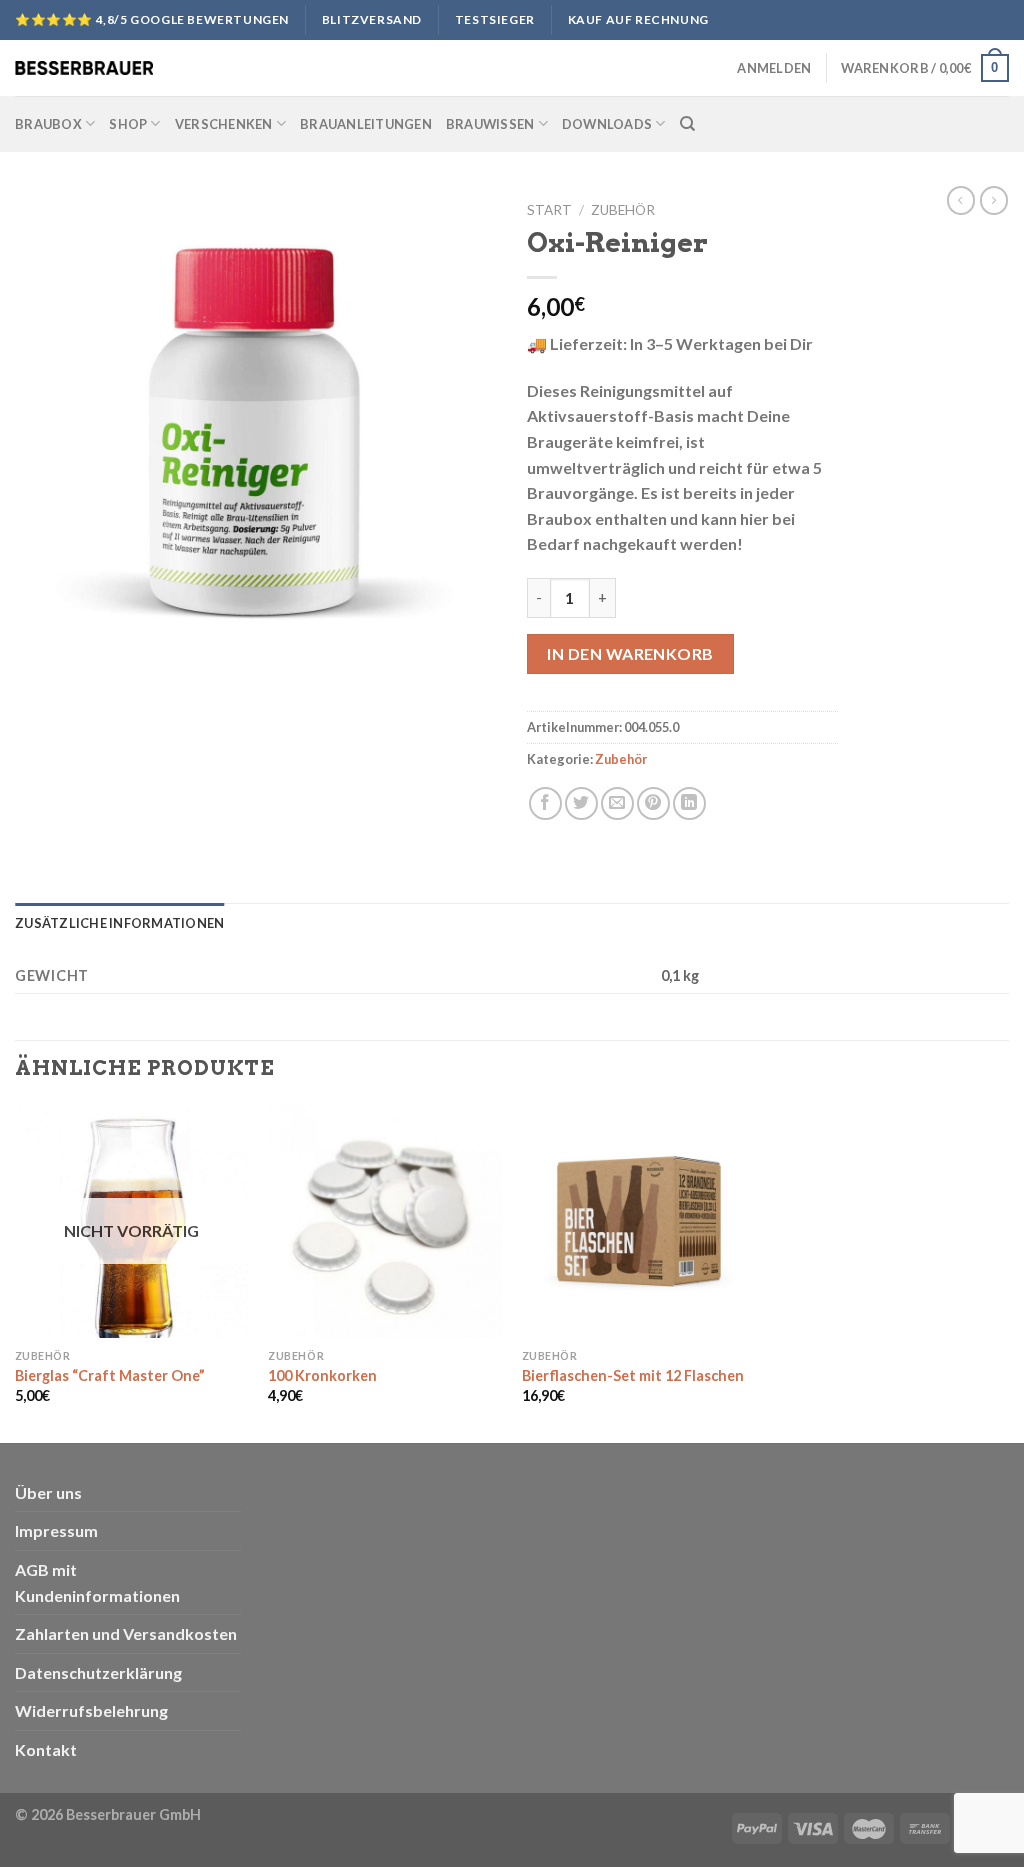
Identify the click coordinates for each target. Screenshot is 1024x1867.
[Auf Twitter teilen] (581, 803)
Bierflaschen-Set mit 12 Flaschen (633, 1375)
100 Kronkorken (322, 1375)
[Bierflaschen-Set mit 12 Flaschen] (639, 1222)
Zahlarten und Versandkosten (126, 1633)
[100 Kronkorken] (385, 1222)
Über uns (48, 1492)
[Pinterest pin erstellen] (653, 803)
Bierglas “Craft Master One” (110, 1375)
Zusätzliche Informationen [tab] (119, 923)
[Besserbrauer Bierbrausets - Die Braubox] (84, 68)
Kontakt (46, 1749)
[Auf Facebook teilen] (545, 803)
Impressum (56, 1530)
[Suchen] (687, 124)
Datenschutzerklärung (98, 1672)
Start (549, 210)
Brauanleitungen (366, 124)
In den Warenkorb (630, 653)
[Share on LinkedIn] (689, 803)
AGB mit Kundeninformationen (97, 1582)
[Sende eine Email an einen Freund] (617, 803)
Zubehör (623, 210)
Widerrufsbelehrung (91, 1710)
